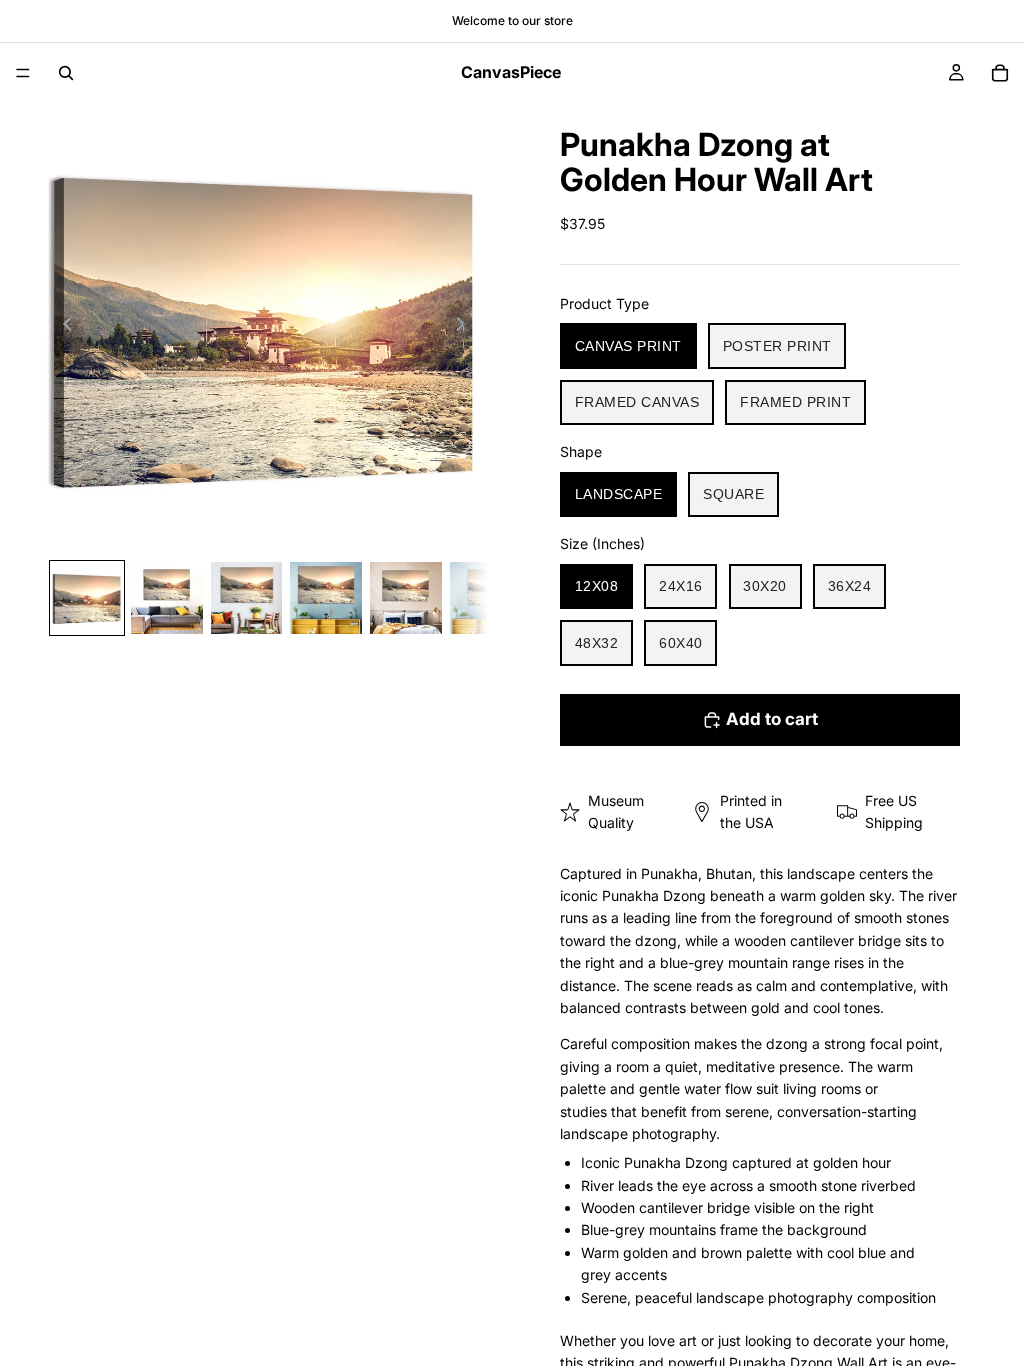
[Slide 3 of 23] (247, 598)
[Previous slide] (62, 327)
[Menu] (23, 73)
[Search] (66, 73)
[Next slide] (466, 327)
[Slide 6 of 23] (486, 598)
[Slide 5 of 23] (406, 598)
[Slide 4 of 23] (326, 598)
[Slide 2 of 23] (167, 598)
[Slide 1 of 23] (87, 598)
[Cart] (1000, 73)
